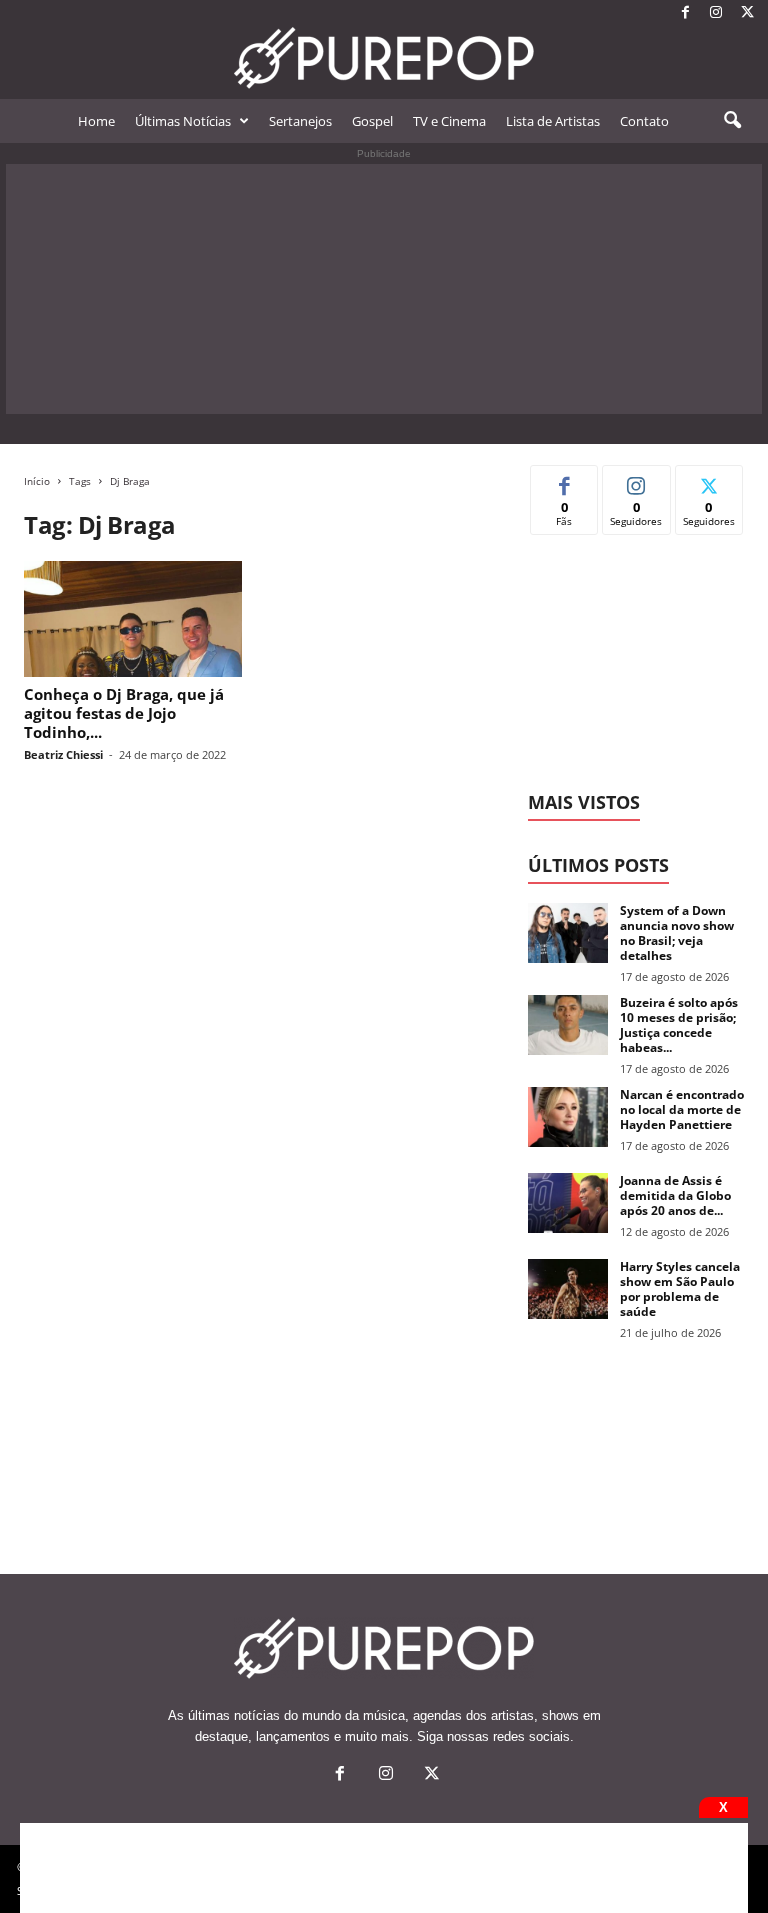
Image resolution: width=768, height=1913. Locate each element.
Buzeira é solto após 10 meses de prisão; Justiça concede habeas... (679, 1025)
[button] (732, 121)
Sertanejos (300, 121)
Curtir (564, 480)
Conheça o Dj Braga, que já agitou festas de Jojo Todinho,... (124, 713)
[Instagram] (716, 13)
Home (96, 121)
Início (37, 481)
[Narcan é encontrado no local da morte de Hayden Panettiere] (568, 1117)
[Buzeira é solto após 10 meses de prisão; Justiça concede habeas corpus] (568, 1025)
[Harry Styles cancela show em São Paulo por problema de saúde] (568, 1289)
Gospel (372, 121)
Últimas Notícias (183, 121)
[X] (747, 13)
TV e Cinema (449, 121)
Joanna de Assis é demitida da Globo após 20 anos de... (675, 1195)
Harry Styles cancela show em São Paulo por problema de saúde (680, 1289)
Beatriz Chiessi (63, 754)
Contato (644, 121)
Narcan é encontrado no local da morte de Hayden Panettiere (682, 1109)
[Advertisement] (384, 289)
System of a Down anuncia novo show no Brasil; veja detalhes (677, 933)
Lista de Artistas (553, 121)
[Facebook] (685, 13)
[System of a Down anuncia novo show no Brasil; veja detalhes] (568, 933)
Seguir (636, 480)
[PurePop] (384, 58)
